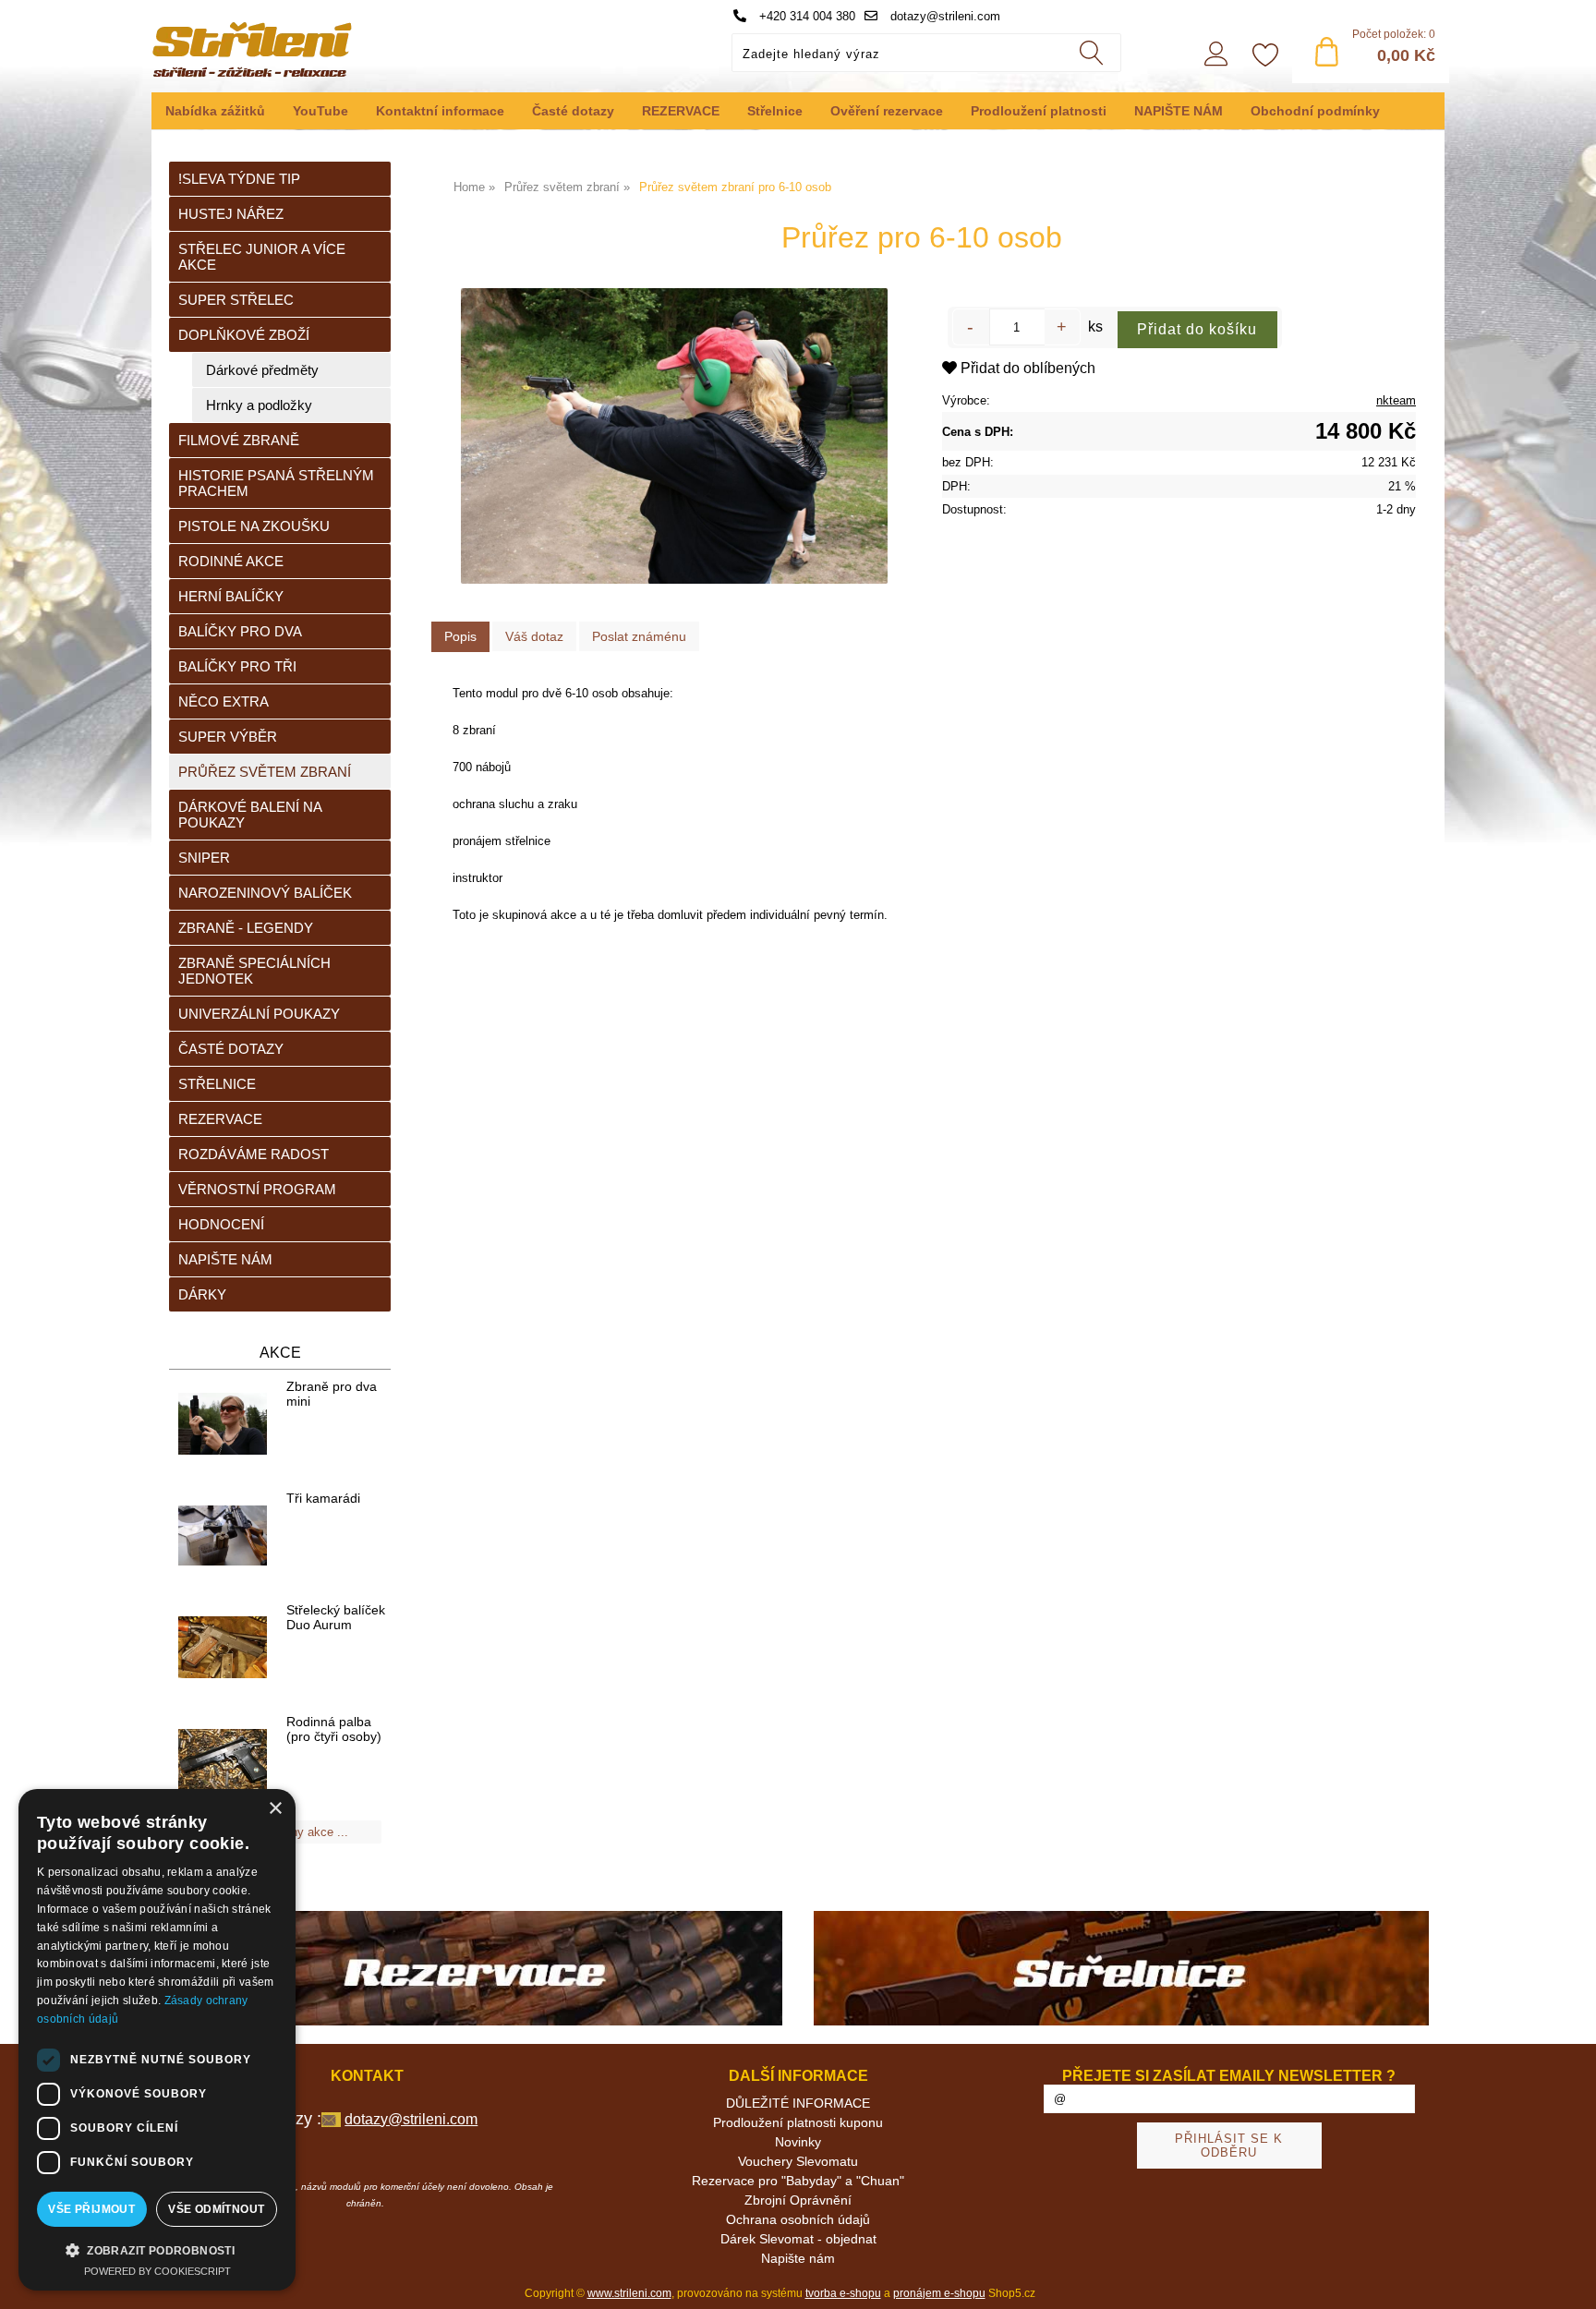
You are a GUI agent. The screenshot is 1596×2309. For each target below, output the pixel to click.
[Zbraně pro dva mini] (223, 1425)
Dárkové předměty (262, 370)
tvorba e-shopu (843, 2293)
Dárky (202, 1294)
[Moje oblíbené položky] (1265, 56)
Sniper (204, 858)
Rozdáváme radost (254, 1154)
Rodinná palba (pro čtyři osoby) (334, 1729)
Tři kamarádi (323, 1498)
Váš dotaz (534, 636)
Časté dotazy (573, 111)
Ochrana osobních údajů (798, 2219)
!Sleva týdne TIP (239, 179)
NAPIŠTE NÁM (1179, 111)
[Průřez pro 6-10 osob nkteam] (674, 436)
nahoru (1568, 2281)
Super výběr (228, 737)
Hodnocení (221, 1224)
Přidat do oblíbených (1026, 368)
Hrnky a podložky (259, 405)
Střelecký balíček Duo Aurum (336, 1617)
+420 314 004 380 (805, 16)
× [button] (275, 1809)
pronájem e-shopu (939, 2293)
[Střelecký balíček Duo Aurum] (223, 1649)
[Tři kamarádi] (223, 1536)
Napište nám (225, 1259)
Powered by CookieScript (157, 2271)
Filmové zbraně (239, 440)
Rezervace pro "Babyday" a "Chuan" (798, 2181)
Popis (460, 636)
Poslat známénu (639, 636)
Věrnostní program (257, 1189)
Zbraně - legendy (246, 928)
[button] (157, 2249)
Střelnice (775, 111)
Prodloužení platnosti (1039, 111)
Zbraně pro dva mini (332, 1394)
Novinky (798, 2142)
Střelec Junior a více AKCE (262, 257)
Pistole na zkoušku (254, 526)
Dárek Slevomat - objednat (798, 2239)
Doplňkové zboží (244, 335)
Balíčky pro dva (240, 631)
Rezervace (220, 1119)
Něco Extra (224, 701)
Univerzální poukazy (259, 1014)
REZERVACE (681, 111)
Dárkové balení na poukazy (250, 815)
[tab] (460, 637)
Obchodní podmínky (1315, 111)
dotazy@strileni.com (943, 16)
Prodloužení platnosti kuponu (798, 2122)
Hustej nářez (231, 214)
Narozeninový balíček (265, 893)
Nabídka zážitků (215, 111)
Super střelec (236, 300)
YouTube (320, 111)
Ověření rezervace (887, 111)
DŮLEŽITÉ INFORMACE (798, 2103)
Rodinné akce (231, 561)
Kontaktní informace (440, 111)
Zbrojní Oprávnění (798, 2200)
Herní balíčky (231, 596)
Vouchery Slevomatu (798, 2161)
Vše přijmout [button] (91, 2209)
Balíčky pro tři (237, 666)
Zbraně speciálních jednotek (254, 971)
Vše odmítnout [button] (216, 2209)
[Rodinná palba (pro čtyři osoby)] (223, 1760)
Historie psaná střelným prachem (276, 483)
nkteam (1396, 400)
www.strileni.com (629, 2293)
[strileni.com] (475, 1970)
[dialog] (157, 2040)
